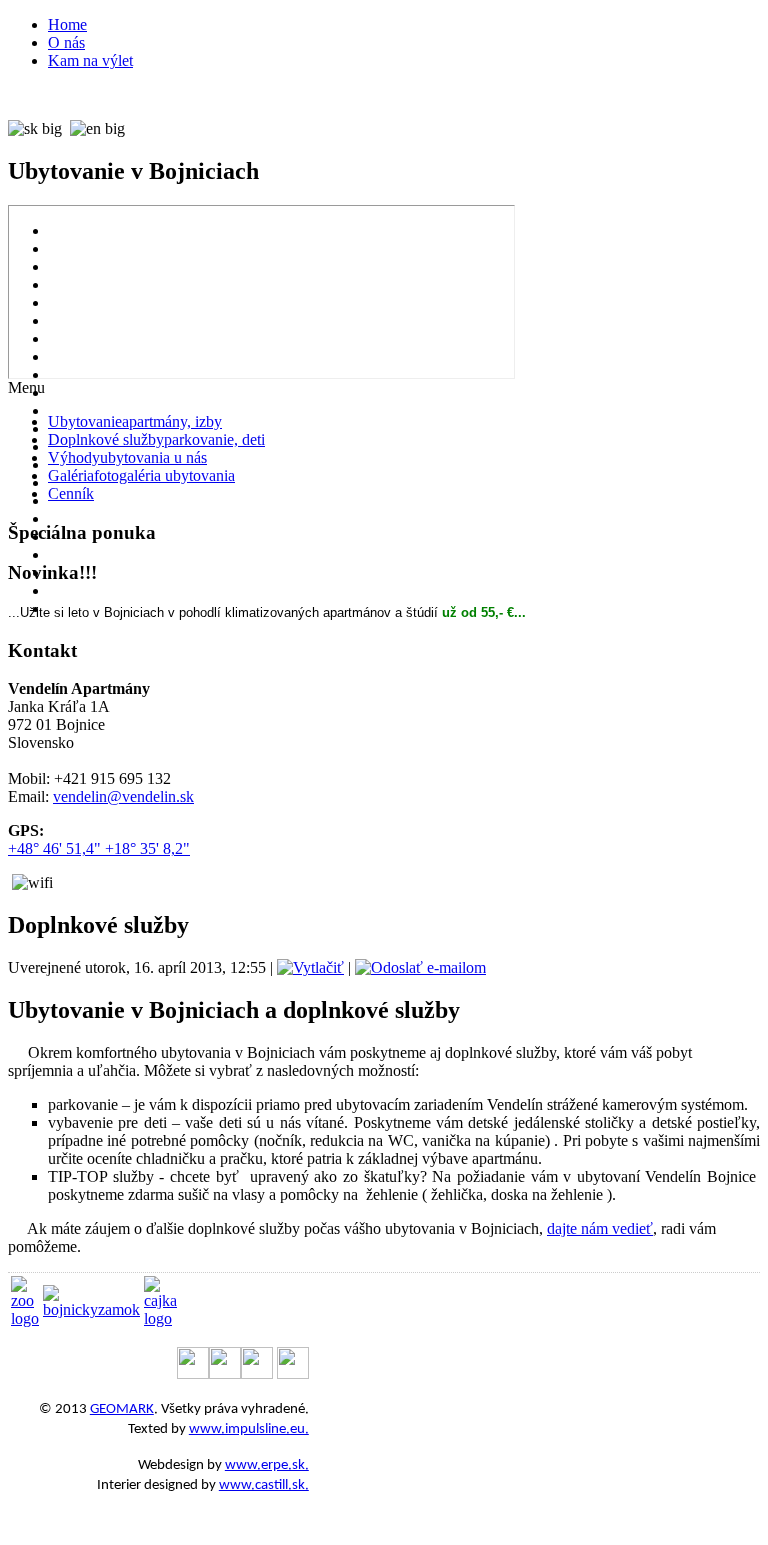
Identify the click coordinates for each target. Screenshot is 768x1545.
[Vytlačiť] (310, 967)
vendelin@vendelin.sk (123, 796)
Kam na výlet (90, 60)
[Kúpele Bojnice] (160, 1318)
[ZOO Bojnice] (25, 1318)
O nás (66, 42)
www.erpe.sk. (267, 1465)
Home (67, 24)
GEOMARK (122, 1409)
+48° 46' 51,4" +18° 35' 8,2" (99, 848)
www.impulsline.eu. (249, 1429)
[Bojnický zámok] (91, 1309)
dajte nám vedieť (600, 1228)
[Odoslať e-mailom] (420, 967)
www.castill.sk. (264, 1485)
